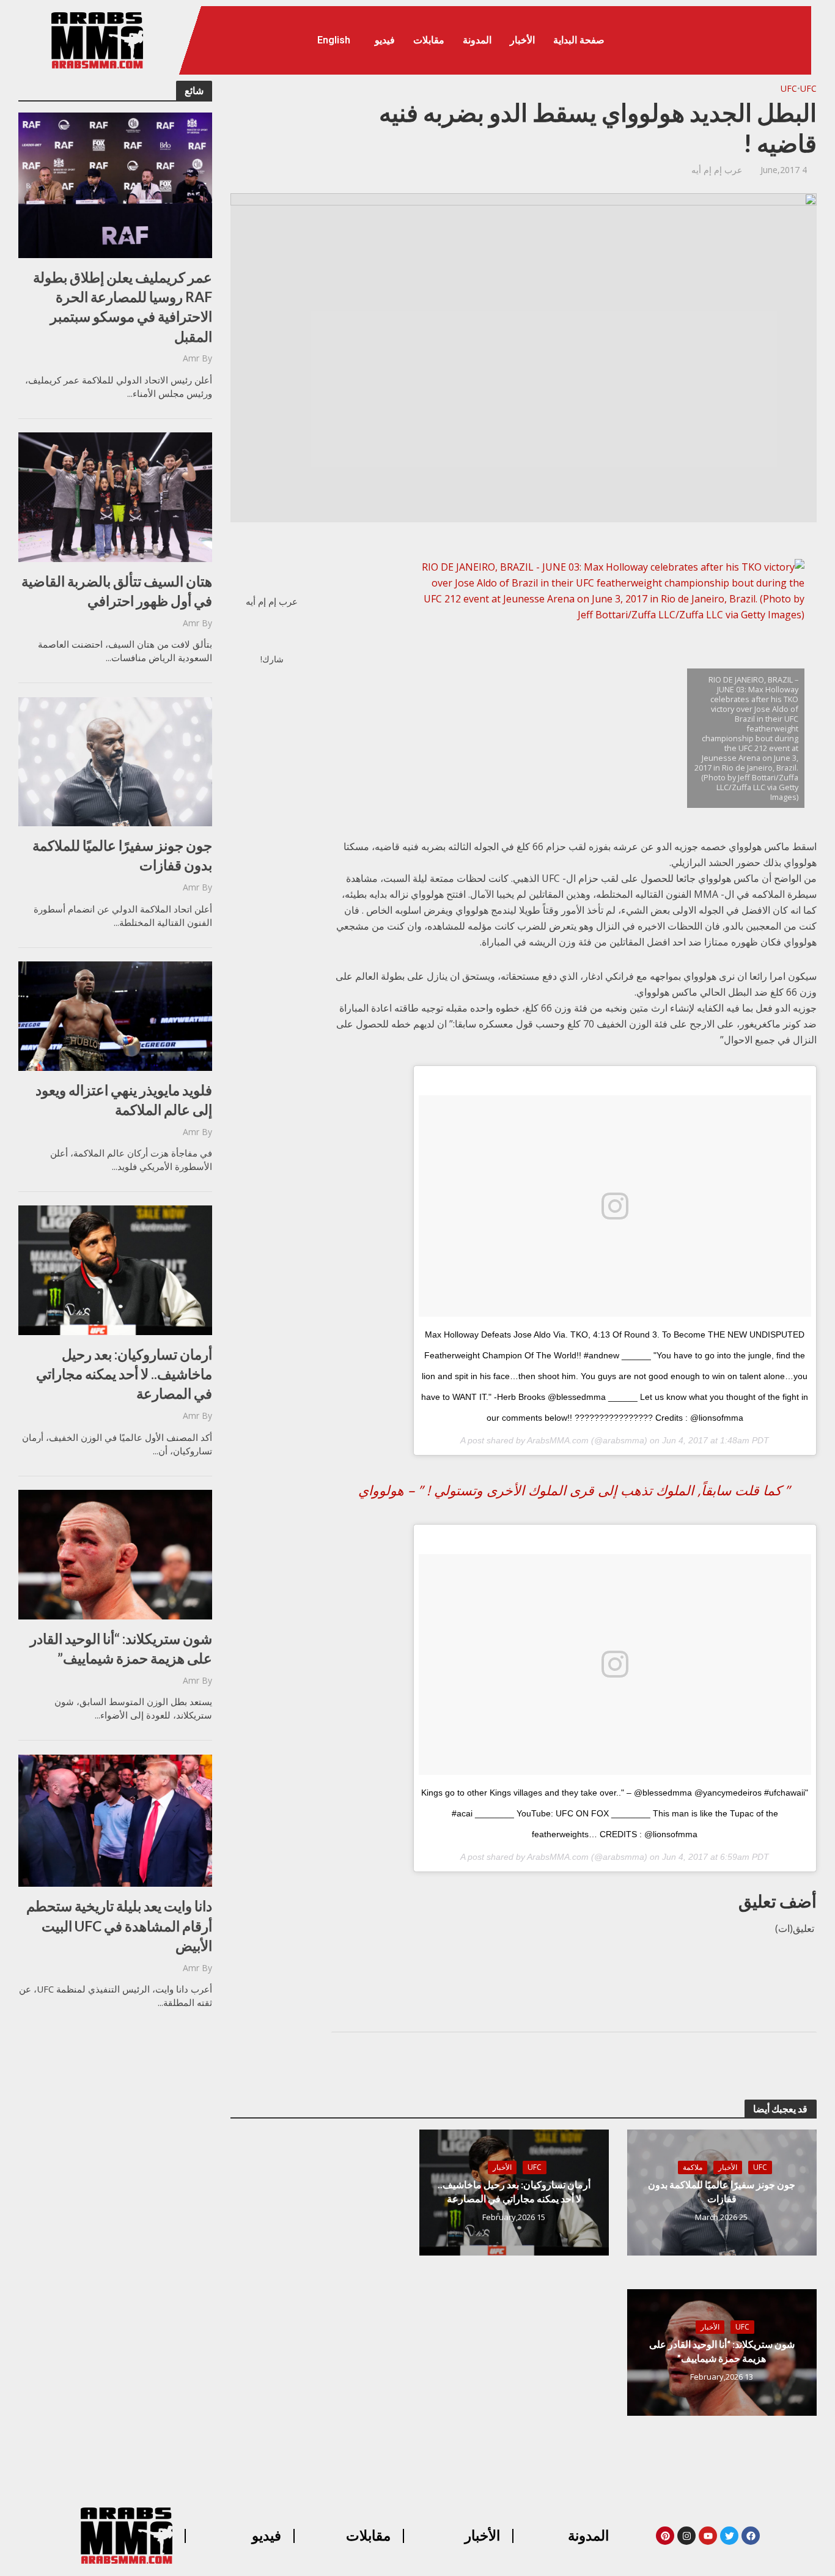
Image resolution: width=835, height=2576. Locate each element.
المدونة (477, 40)
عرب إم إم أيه (717, 170)
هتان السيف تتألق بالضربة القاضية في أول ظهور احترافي (117, 591)
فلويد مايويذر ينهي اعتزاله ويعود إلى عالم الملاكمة (124, 1100)
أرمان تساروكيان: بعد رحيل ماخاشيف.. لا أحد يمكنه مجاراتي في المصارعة (124, 1374)
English (334, 40)
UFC (808, 88)
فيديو (385, 40)
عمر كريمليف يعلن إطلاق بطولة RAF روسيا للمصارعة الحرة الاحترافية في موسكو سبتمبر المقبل (123, 307)
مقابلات (429, 40)
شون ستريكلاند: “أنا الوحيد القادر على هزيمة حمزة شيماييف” (121, 1648)
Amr (191, 358)
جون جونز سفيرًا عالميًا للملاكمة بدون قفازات (122, 855)
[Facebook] (751, 2536)
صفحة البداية (579, 40)
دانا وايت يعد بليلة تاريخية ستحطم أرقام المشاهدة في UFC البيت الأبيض (119, 1925)
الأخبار (522, 40)
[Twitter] (729, 2536)
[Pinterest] (665, 2536)
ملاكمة (693, 2167)
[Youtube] (708, 2536)
